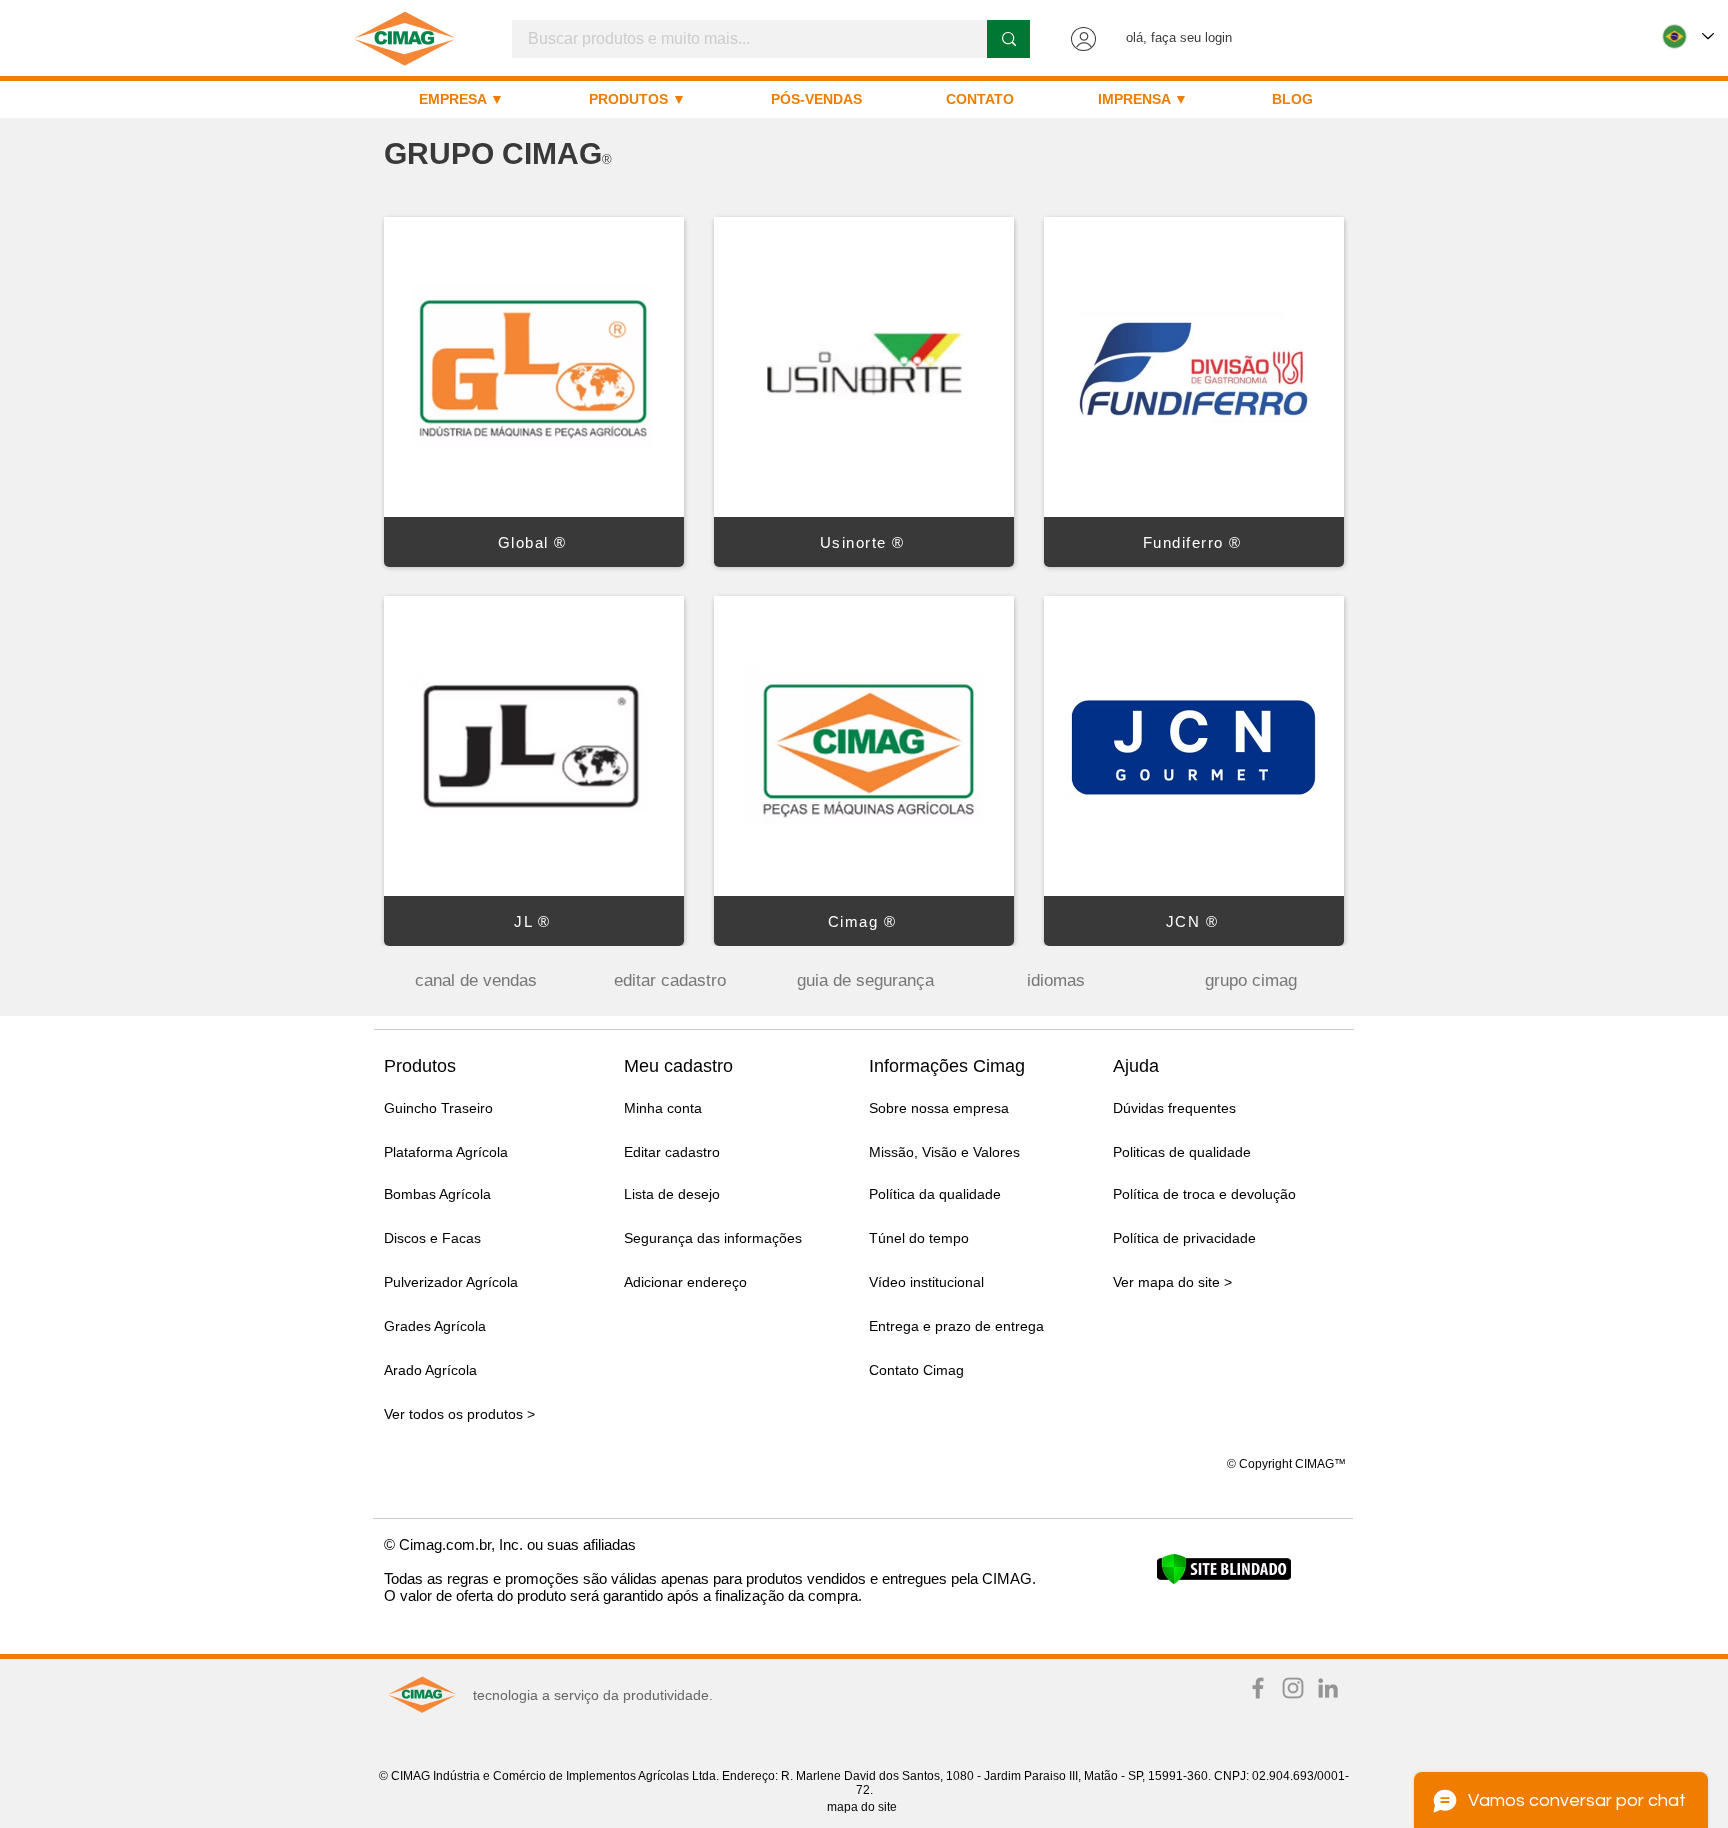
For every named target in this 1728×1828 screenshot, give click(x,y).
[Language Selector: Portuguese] (1688, 36)
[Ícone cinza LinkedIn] (1328, 1688)
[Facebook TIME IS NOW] (1258, 1688)
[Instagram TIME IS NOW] (1293, 1688)
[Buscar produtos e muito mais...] (1008, 39)
